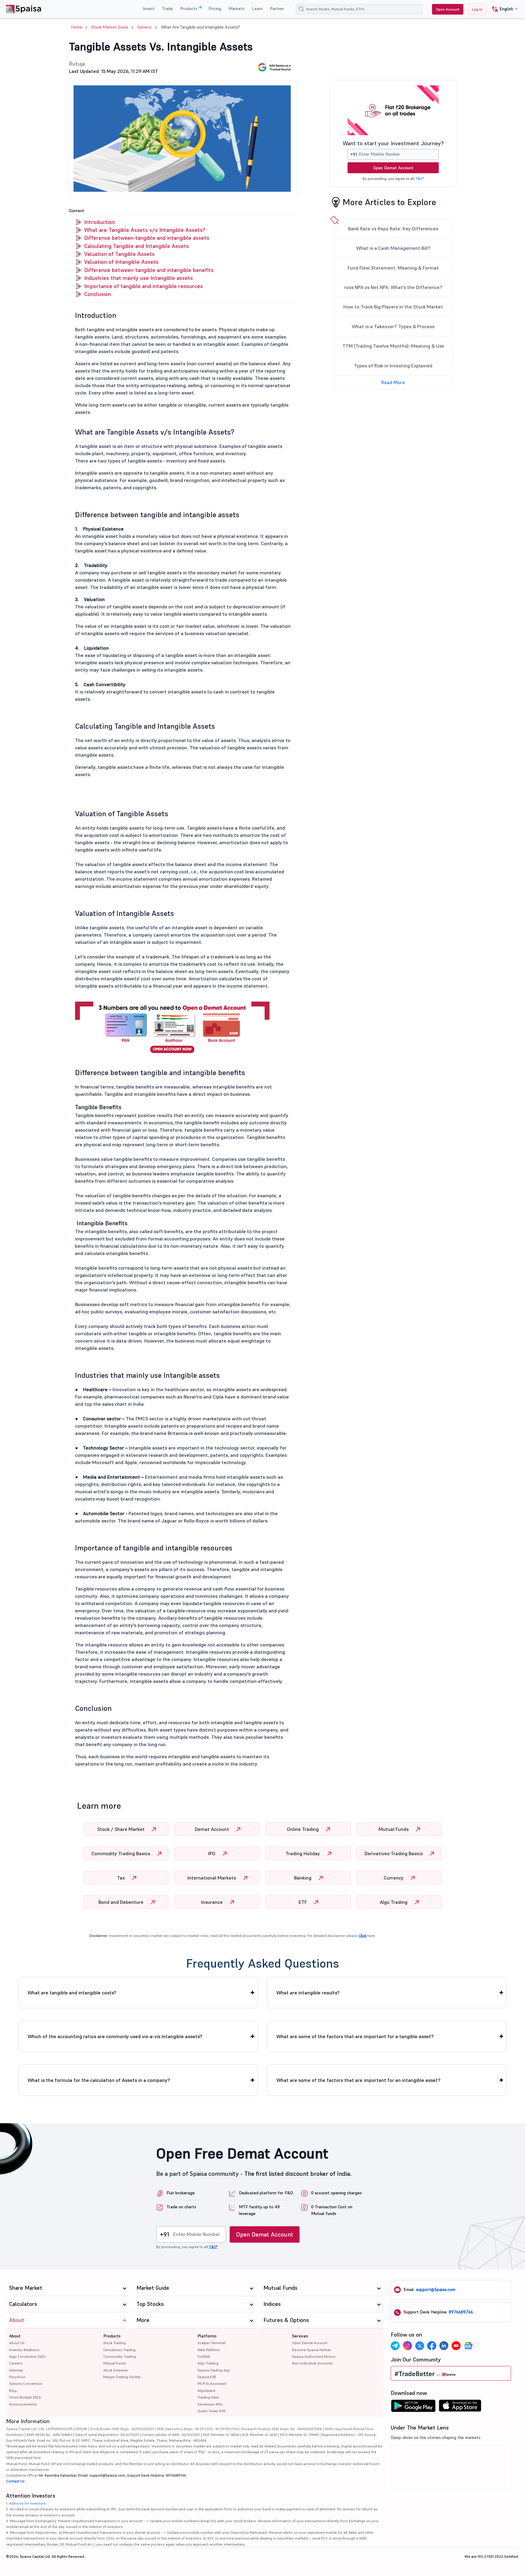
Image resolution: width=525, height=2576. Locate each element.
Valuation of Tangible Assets (119, 254)
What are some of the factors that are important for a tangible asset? (355, 2036)
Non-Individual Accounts (312, 2363)
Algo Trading (394, 1902)
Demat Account (213, 1829)
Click (363, 1936)
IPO (212, 1853)
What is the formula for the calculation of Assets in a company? (99, 2080)
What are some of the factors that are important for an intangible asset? (359, 2080)
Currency (394, 1878)
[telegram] (395, 2346)
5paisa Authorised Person (314, 2356)
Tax (122, 1878)
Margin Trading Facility (122, 2377)
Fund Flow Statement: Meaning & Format (393, 268)
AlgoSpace (206, 2390)
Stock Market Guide (110, 27)
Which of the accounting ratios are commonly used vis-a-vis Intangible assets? (115, 2036)
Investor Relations (24, 2350)
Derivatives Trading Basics (394, 1853)
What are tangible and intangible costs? (72, 1993)
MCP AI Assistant (212, 2383)
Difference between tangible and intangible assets (147, 238)
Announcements (23, 2404)
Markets (237, 9)
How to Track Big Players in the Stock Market (393, 307)
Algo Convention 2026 (27, 2356)
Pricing (215, 9)
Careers (16, 2363)
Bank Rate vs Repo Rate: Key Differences (393, 229)
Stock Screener (116, 2370)
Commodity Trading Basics (121, 1853)
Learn (257, 9)
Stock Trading (115, 2343)
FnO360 (204, 2356)
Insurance (213, 1902)
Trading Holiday (303, 1853)
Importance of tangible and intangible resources (144, 286)
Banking (303, 1878)
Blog (13, 2390)
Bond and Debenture (122, 1902)
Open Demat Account (393, 168)
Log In (477, 9)
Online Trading (303, 1829)
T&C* (419, 179)
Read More (393, 382)
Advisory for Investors (27, 2503)
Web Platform (209, 2350)
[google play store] (413, 2407)
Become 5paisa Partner (312, 2350)
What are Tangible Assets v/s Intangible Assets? (145, 230)
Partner (277, 9)
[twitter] (420, 2346)
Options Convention (26, 2383)
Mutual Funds (394, 1829)
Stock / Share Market (122, 1829)
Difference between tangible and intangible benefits (149, 270)
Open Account (448, 9)
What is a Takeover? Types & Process (393, 326)
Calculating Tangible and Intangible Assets (137, 246)
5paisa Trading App (214, 2370)
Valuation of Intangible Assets (121, 262)
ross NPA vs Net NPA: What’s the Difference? (393, 287)
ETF (303, 1902)
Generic (145, 27)
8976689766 (461, 2312)
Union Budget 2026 (25, 2397)
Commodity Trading (120, 2356)
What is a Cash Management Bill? (393, 248)
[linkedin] (444, 2346)
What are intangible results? (308, 1993)
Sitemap (16, 2370)
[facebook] (432, 2346)
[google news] (468, 2346)
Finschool (17, 2377)
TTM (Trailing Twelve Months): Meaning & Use (393, 346)
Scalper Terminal (211, 2343)
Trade (167, 9)
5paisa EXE (207, 2377)
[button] (503, 9)
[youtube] (456, 2346)
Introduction (100, 222)
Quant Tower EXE (212, 2411)
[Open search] (301, 9)
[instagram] (407, 2346)
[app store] (460, 2407)
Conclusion (98, 294)
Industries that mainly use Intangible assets (139, 278)
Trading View (208, 2397)
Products (189, 9)
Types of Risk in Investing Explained (393, 366)
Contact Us (15, 2481)
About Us (17, 2343)
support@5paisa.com (436, 2289)
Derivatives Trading (119, 2350)
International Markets (212, 1878)
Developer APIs (210, 2404)
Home (77, 27)
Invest (149, 9)
